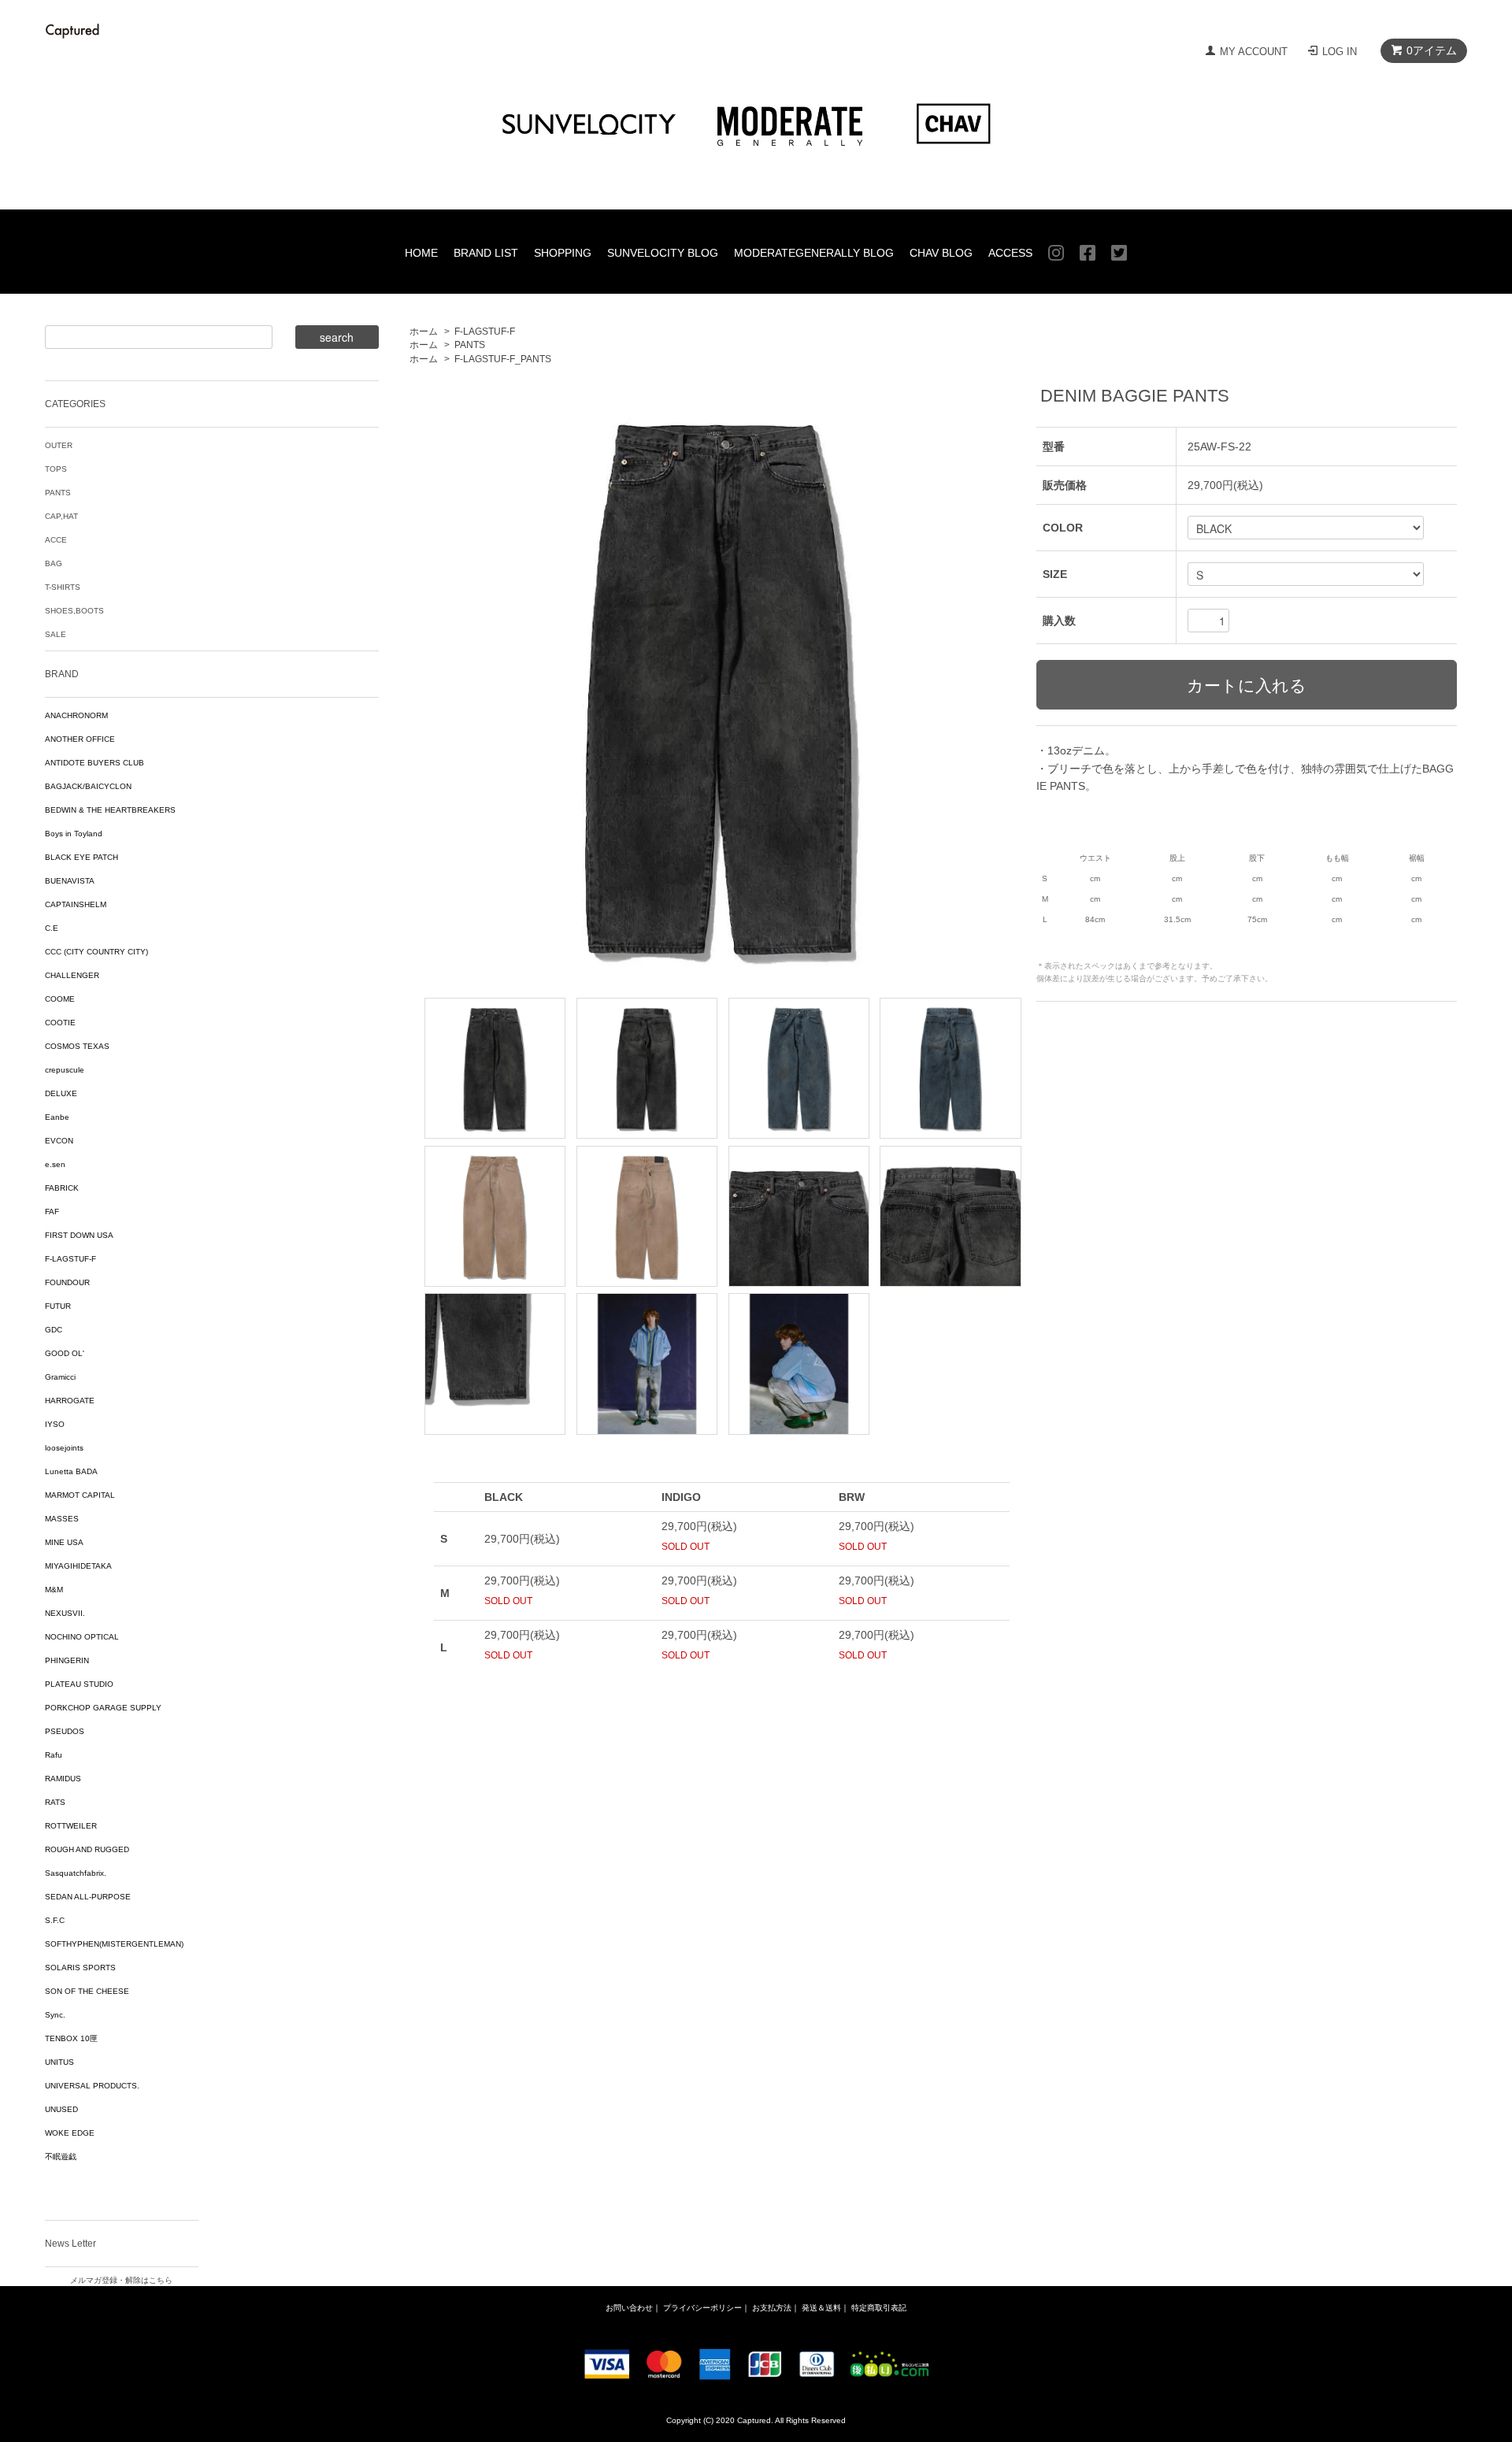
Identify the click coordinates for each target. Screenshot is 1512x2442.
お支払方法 (772, 2308)
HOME (421, 253)
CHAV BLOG (941, 253)
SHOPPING (563, 253)
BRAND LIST (486, 253)
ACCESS (1010, 253)
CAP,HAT (61, 516)
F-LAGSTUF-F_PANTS (503, 359)
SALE (56, 634)
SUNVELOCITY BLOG (663, 253)
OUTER (59, 445)
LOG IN (1340, 52)
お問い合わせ (629, 2308)
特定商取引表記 (879, 2308)
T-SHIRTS (63, 587)
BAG (54, 563)
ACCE (56, 540)
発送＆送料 (821, 2308)
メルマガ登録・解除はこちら (121, 2280)
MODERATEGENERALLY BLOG (814, 253)
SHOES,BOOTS (74, 611)
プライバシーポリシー (702, 2308)
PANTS (470, 345)
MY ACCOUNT (1254, 52)
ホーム (424, 332)
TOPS (56, 469)
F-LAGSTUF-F (485, 332)
